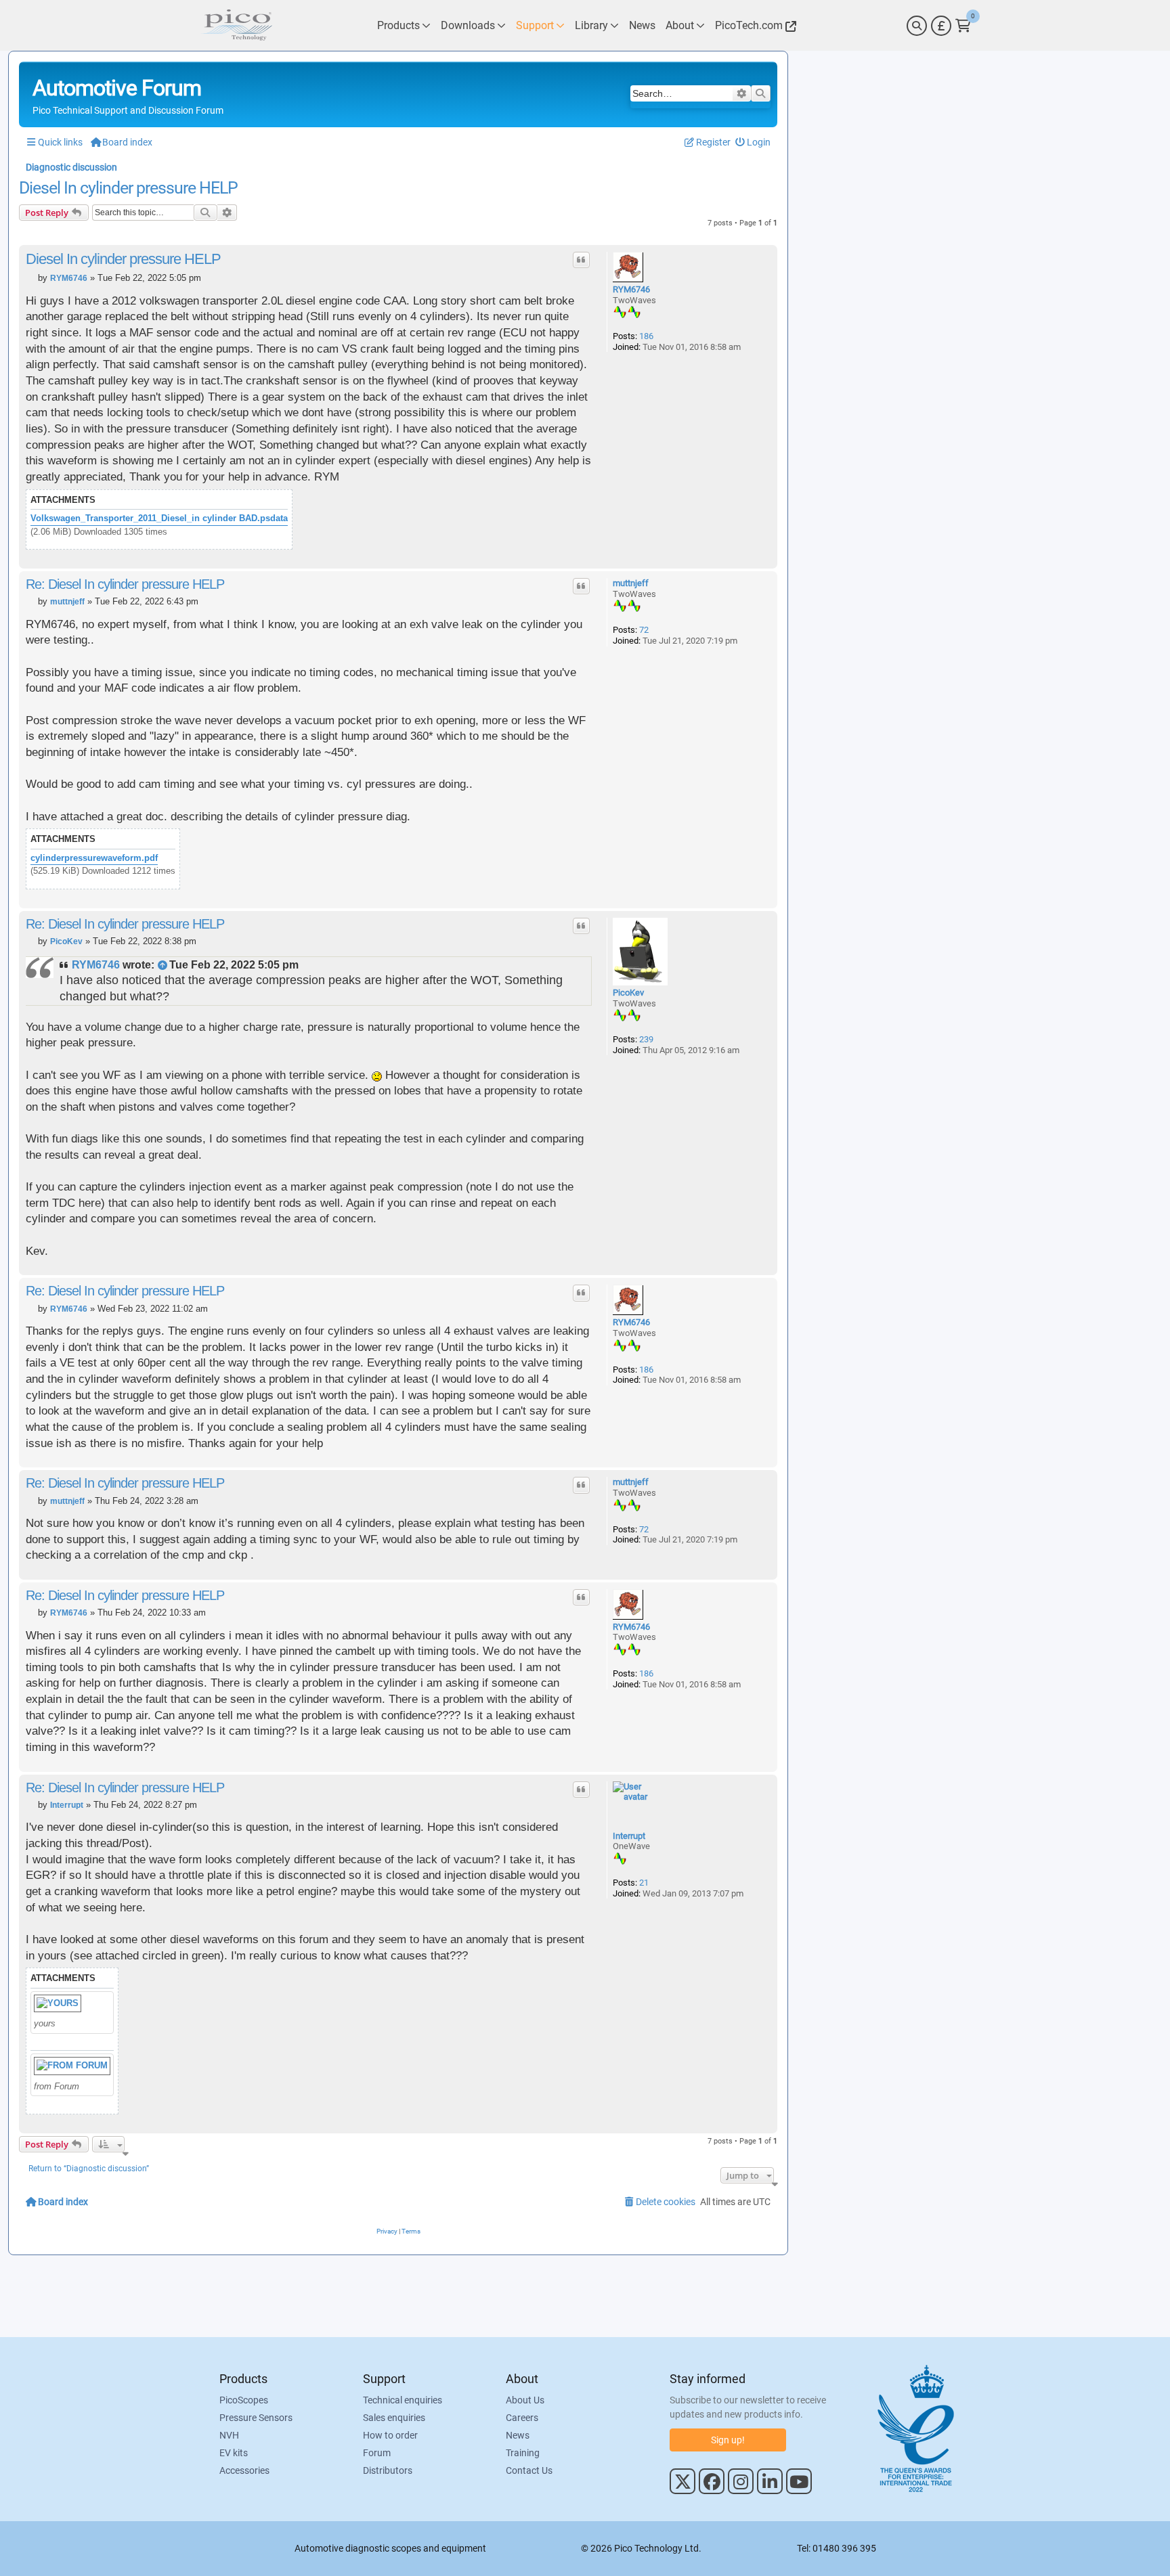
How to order (390, 2435)
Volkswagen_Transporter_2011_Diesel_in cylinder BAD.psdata (159, 518)
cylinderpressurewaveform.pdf (94, 858)
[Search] (917, 26)
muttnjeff (631, 583)
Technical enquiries (403, 2400)
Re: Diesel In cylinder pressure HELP (125, 584)
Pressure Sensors (256, 2418)
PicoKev (628, 993)
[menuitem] (753, 142)
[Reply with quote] (582, 260)
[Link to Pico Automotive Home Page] (236, 25)
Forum (377, 2453)
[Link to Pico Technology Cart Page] (963, 26)
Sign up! (728, 2440)
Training (523, 2453)
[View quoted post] (163, 965)
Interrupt (629, 1836)
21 (644, 1883)
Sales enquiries (394, 2418)
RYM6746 (631, 289)
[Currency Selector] (941, 26)
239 (646, 1039)
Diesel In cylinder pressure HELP (128, 188)
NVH (229, 2435)
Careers (522, 2418)
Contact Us (529, 2470)
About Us (525, 2400)
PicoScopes (244, 2400)
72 (644, 630)
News (518, 2435)
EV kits (234, 2453)
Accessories (244, 2470)
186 (646, 336)
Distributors (388, 2470)
